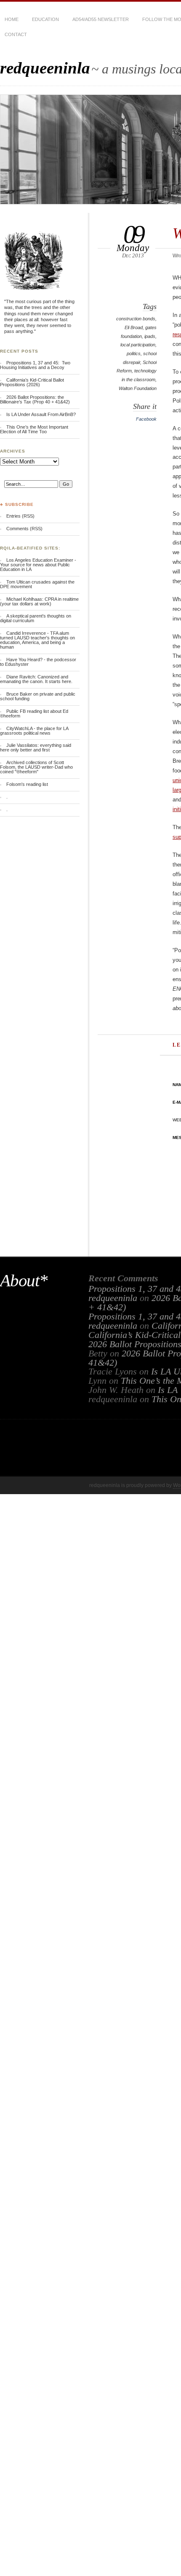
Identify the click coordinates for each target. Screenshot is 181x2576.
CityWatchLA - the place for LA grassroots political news (34, 731)
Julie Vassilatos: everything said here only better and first (36, 747)
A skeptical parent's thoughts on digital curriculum (36, 618)
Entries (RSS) (20, 516)
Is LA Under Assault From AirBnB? (41, 414)
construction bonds (136, 319)
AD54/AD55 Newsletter (101, 19)
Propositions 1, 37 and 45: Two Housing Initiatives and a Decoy (35, 365)
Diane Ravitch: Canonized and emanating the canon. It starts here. (36, 679)
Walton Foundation (138, 388)
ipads (150, 336)
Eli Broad (134, 327)
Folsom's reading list (27, 784)
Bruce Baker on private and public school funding (38, 696)
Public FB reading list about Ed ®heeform (34, 713)
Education (45, 19)
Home (12, 19)
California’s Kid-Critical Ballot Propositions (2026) (32, 382)
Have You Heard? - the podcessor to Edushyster (38, 662)
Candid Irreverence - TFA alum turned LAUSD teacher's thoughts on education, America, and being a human (37, 640)
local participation (138, 345)
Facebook (146, 419)
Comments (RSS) (24, 529)
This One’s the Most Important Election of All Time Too (34, 429)
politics (134, 353)
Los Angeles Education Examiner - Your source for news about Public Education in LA (38, 565)
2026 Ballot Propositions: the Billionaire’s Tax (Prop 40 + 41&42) (35, 399)
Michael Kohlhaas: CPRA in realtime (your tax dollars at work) (39, 601)
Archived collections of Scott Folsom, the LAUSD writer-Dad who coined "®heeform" (36, 767)
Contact (16, 34)
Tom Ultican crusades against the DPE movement (37, 584)
